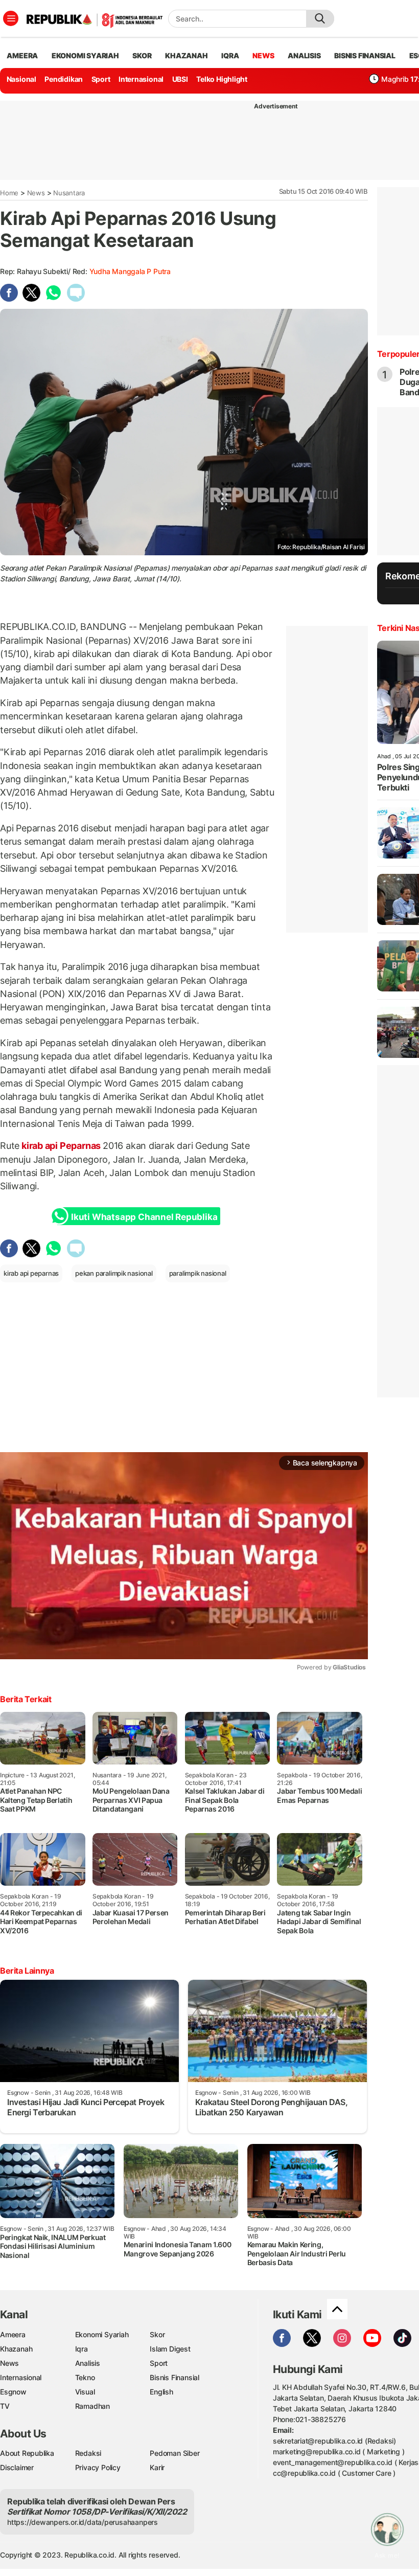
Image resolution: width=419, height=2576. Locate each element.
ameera (22, 55)
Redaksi (88, 2453)
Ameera (13, 2334)
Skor (157, 2334)
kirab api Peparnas (61, 1146)
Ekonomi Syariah (85, 55)
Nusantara (69, 193)
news (263, 55)
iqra (230, 55)
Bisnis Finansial (365, 55)
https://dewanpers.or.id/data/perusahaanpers (83, 2522)
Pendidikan (64, 79)
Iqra (82, 2349)
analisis (304, 55)
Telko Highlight (222, 79)
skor (142, 55)
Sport (101, 79)
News (36, 193)
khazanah (186, 55)
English (161, 2392)
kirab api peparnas (31, 1273)
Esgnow (13, 2392)
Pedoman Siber (174, 2453)
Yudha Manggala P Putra (130, 271)
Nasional (21, 79)
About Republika (27, 2453)
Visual (85, 2392)
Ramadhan (92, 2406)
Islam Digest (170, 2349)
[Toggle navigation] (11, 18)
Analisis (88, 2363)
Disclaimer (17, 2467)
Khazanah (16, 2349)
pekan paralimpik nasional (114, 1273)
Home (9, 193)
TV (5, 2406)
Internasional (141, 79)
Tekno (85, 2377)
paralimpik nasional (198, 1273)
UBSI (180, 79)
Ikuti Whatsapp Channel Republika (144, 1217)
